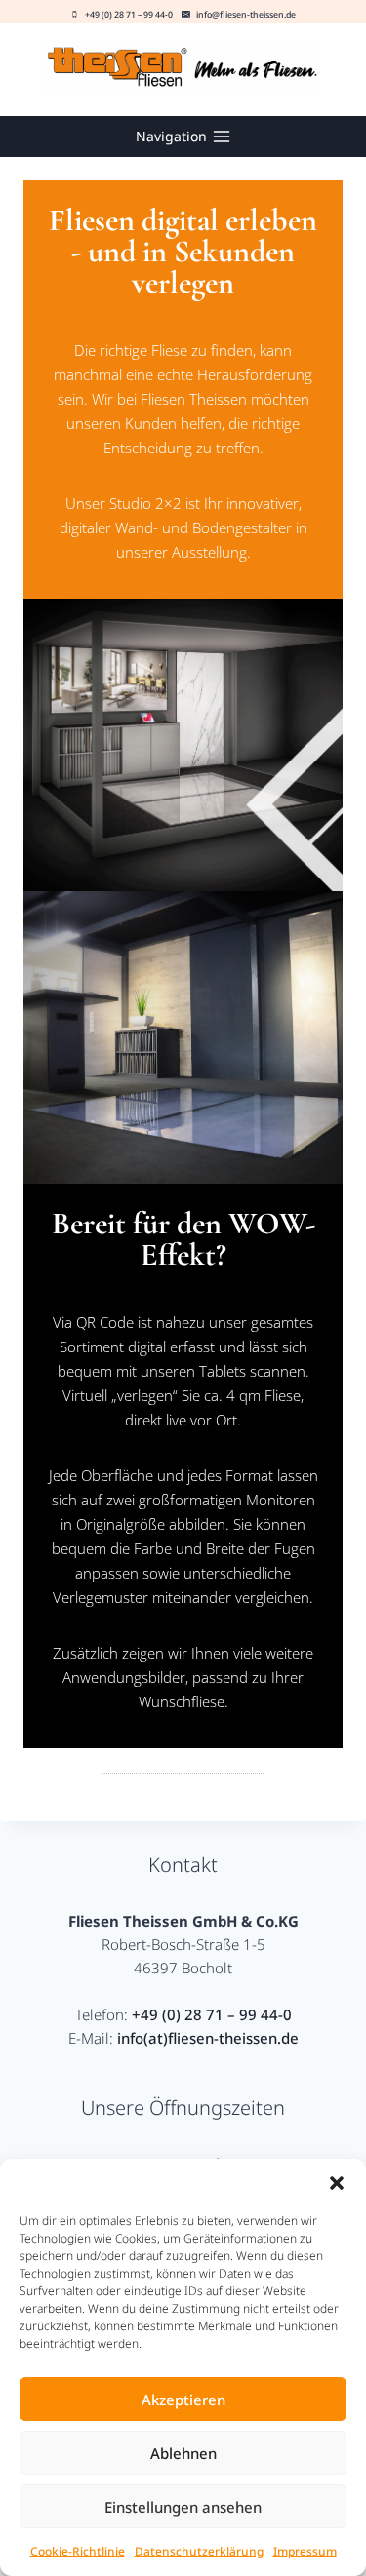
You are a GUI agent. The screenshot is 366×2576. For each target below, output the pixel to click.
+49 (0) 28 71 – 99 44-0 (212, 2014)
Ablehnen (183, 2453)
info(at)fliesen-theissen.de (208, 2038)
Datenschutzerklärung (199, 2551)
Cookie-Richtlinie (78, 2551)
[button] (337, 2183)
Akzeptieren (183, 2400)
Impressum (305, 2551)
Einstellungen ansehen (183, 2507)
